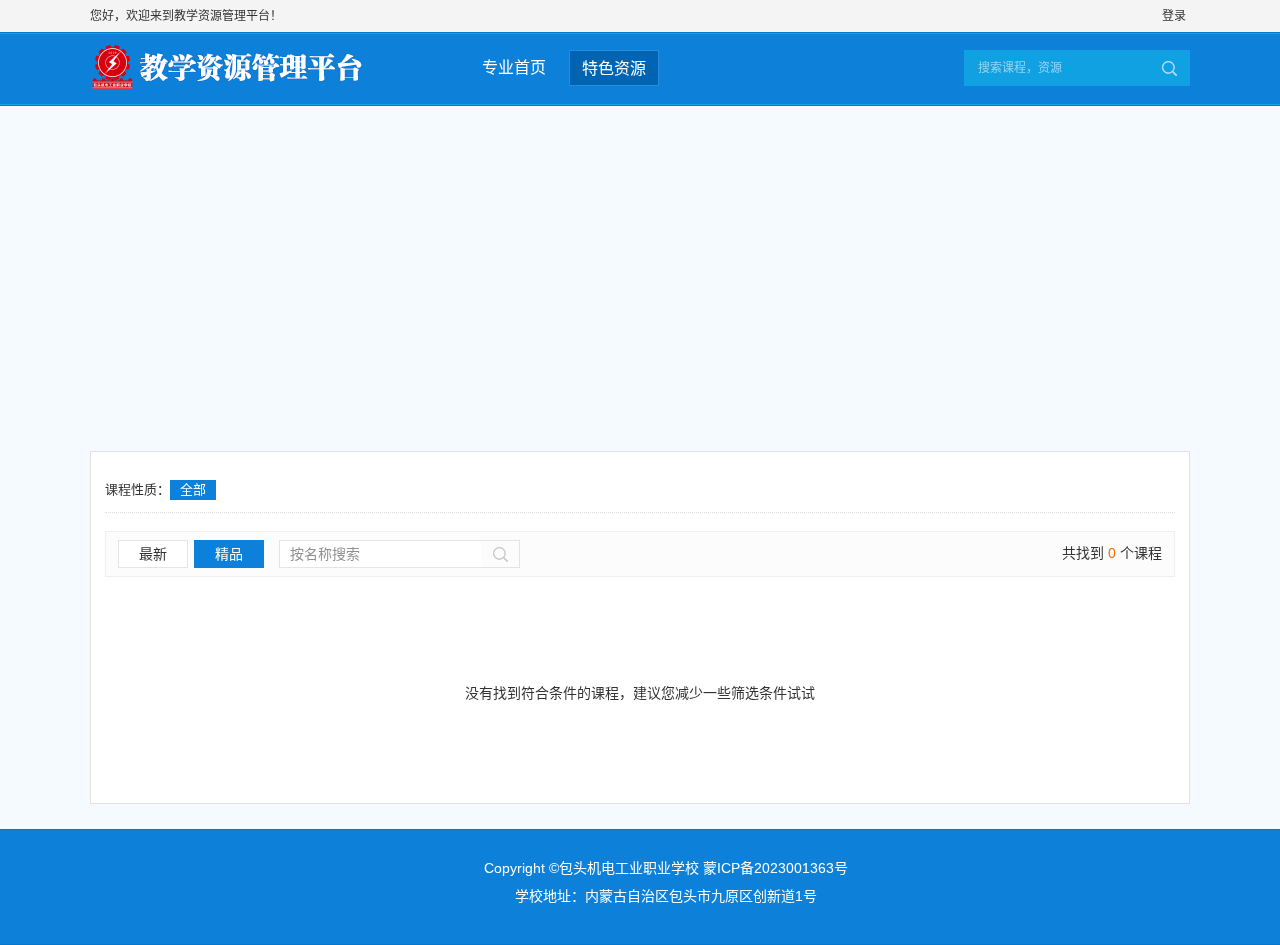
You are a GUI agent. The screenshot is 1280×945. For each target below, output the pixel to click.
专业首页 (514, 67)
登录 (1174, 16)
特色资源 (614, 68)
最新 (153, 554)
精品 (229, 554)
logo (242, 64)
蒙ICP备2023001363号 (775, 868)
